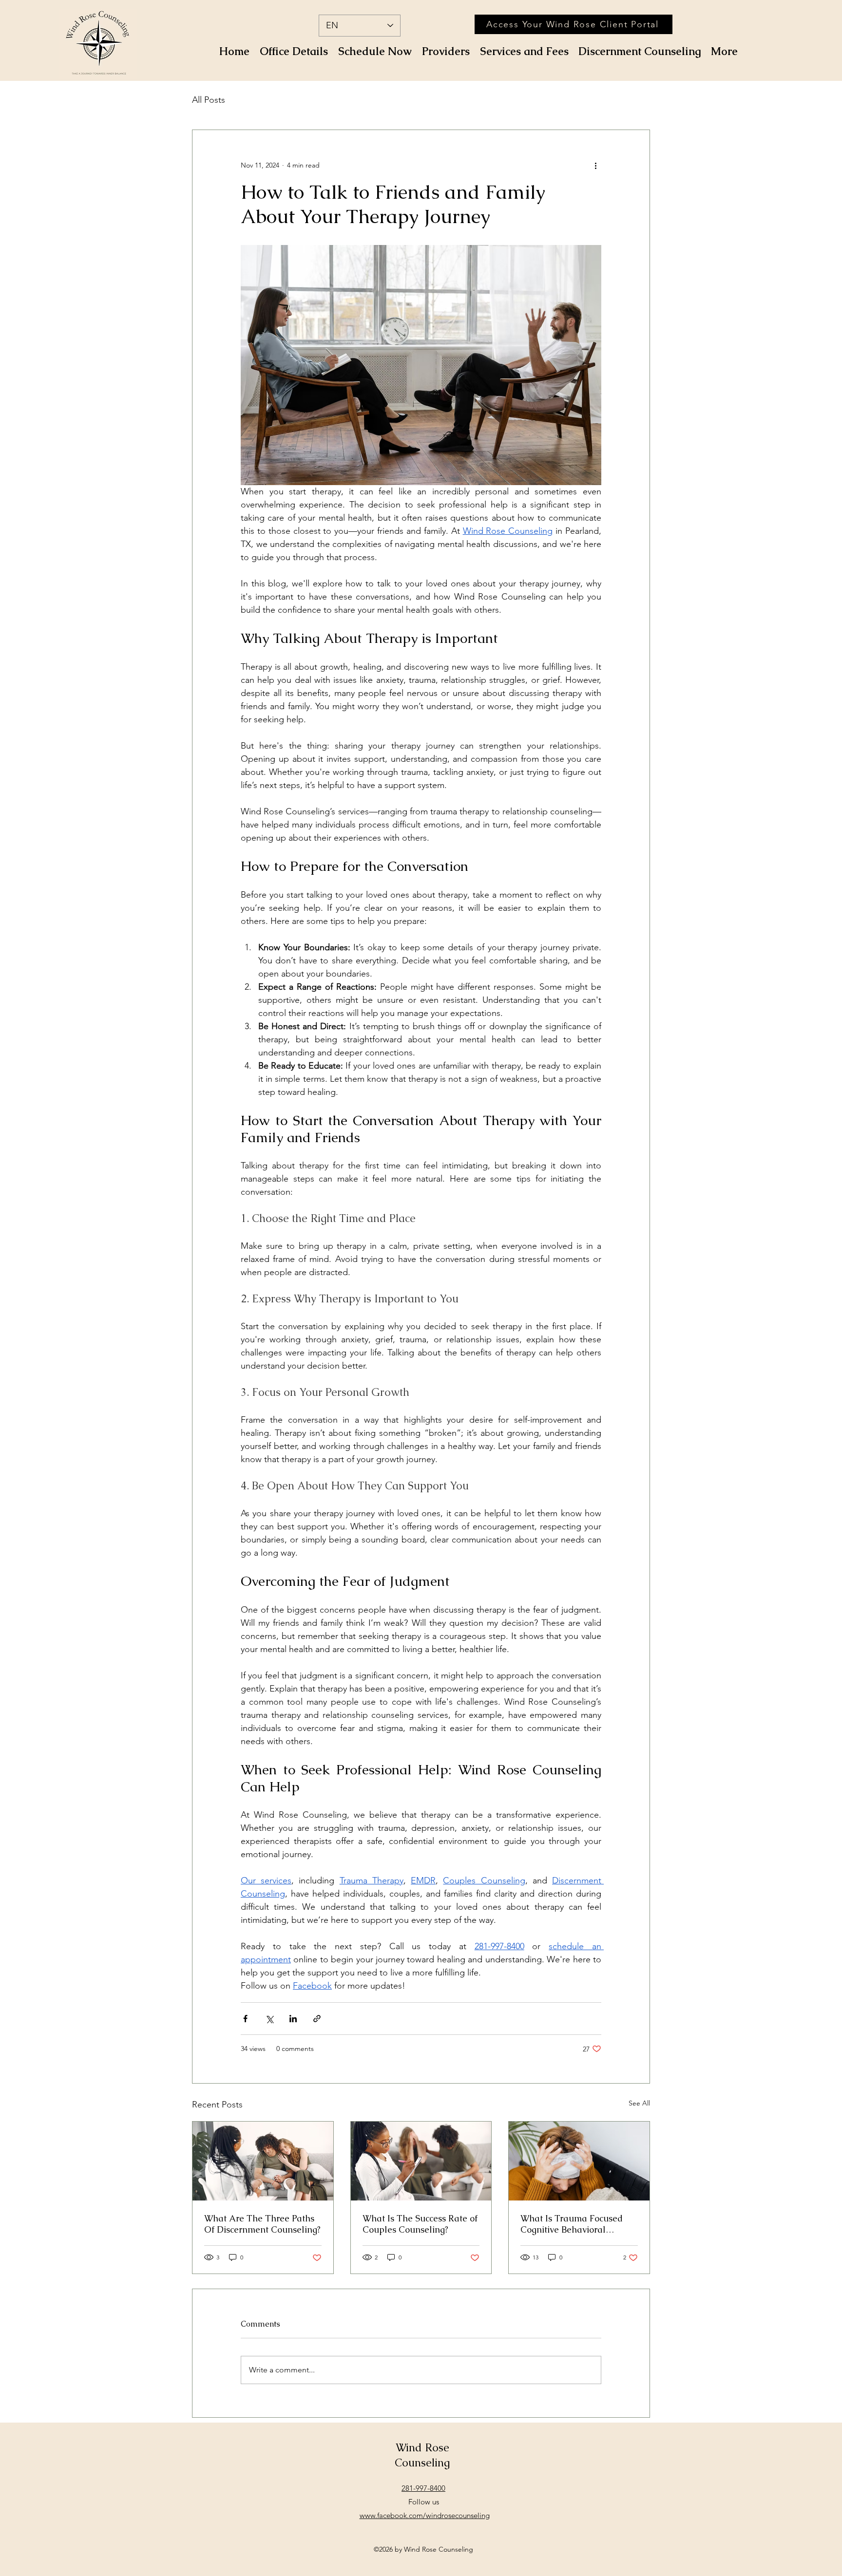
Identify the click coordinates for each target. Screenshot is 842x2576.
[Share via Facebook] (245, 2019)
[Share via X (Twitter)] (269, 2019)
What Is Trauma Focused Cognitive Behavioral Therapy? (572, 2224)
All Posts (209, 100)
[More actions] (595, 165)
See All (639, 2103)
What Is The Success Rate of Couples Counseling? (420, 2224)
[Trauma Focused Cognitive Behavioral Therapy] (579, 2161)
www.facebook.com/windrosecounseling (425, 2515)
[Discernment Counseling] (263, 2161)
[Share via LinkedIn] (293, 2019)
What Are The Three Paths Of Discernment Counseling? (262, 2224)
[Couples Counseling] (421, 2161)
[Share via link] (317, 2019)
